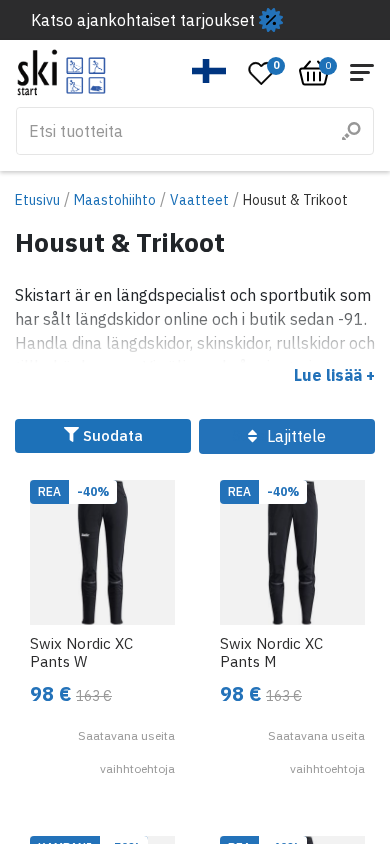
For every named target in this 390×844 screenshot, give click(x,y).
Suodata (111, 435)
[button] (209, 71)
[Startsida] (61, 72)
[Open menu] (362, 72)
